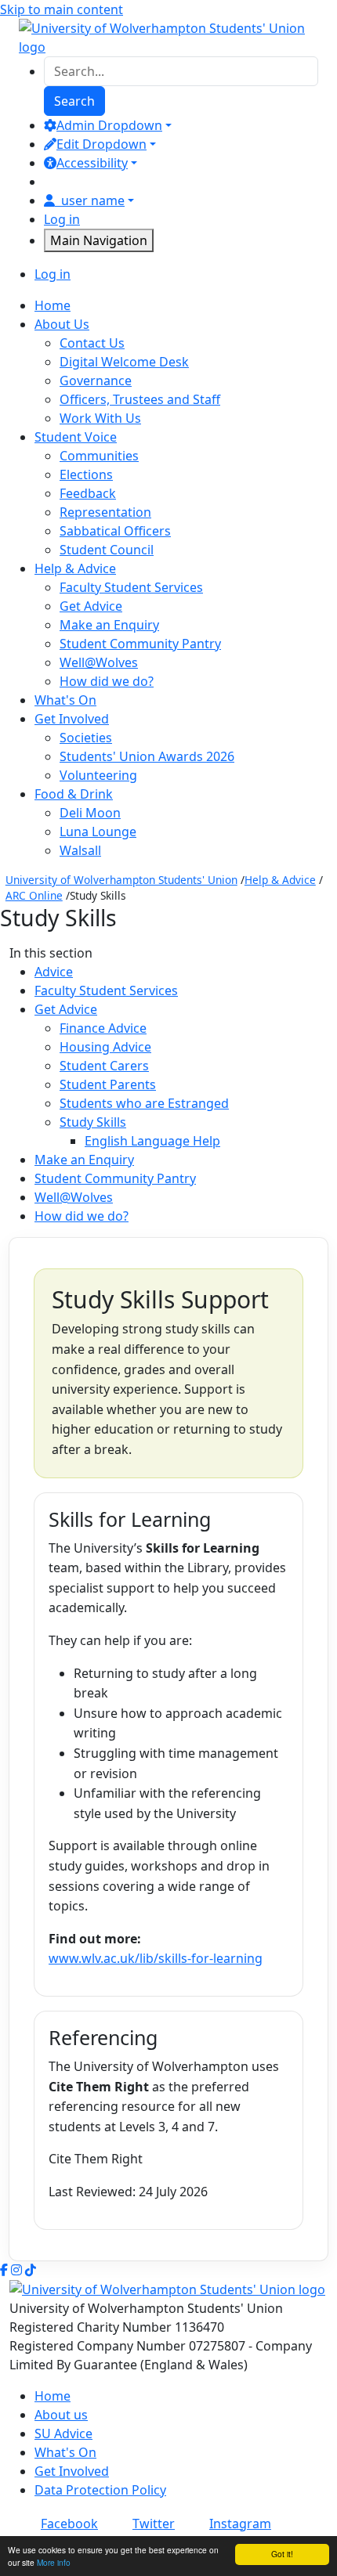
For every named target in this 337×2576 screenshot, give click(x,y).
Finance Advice (103, 1028)
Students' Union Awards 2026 (147, 756)
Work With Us (100, 418)
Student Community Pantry (140, 644)
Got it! (282, 2554)
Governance (96, 381)
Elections (86, 474)
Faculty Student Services (131, 587)
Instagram (240, 2524)
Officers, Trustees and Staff (140, 399)
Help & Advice (280, 880)
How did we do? (107, 681)
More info (54, 2562)
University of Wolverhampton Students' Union (121, 880)
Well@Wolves (99, 662)
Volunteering (98, 775)
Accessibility (92, 163)
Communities (99, 456)
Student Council (107, 550)
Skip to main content (62, 9)
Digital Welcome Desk (124, 362)
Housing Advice (105, 1047)
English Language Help (152, 1141)
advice (54, 972)
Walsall (80, 850)
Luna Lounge (98, 832)
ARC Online (34, 895)
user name (93, 200)
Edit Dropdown (101, 144)
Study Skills (93, 1122)
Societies (86, 738)
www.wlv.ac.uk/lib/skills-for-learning (156, 1958)
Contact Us (92, 343)
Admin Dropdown (109, 125)
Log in (62, 219)
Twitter (154, 2524)
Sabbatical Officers (115, 531)
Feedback (88, 493)
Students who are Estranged (144, 1103)
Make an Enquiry (109, 625)
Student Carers (104, 1066)
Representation (105, 512)
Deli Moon (90, 813)
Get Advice (91, 606)
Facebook (69, 2524)
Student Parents (108, 1084)
